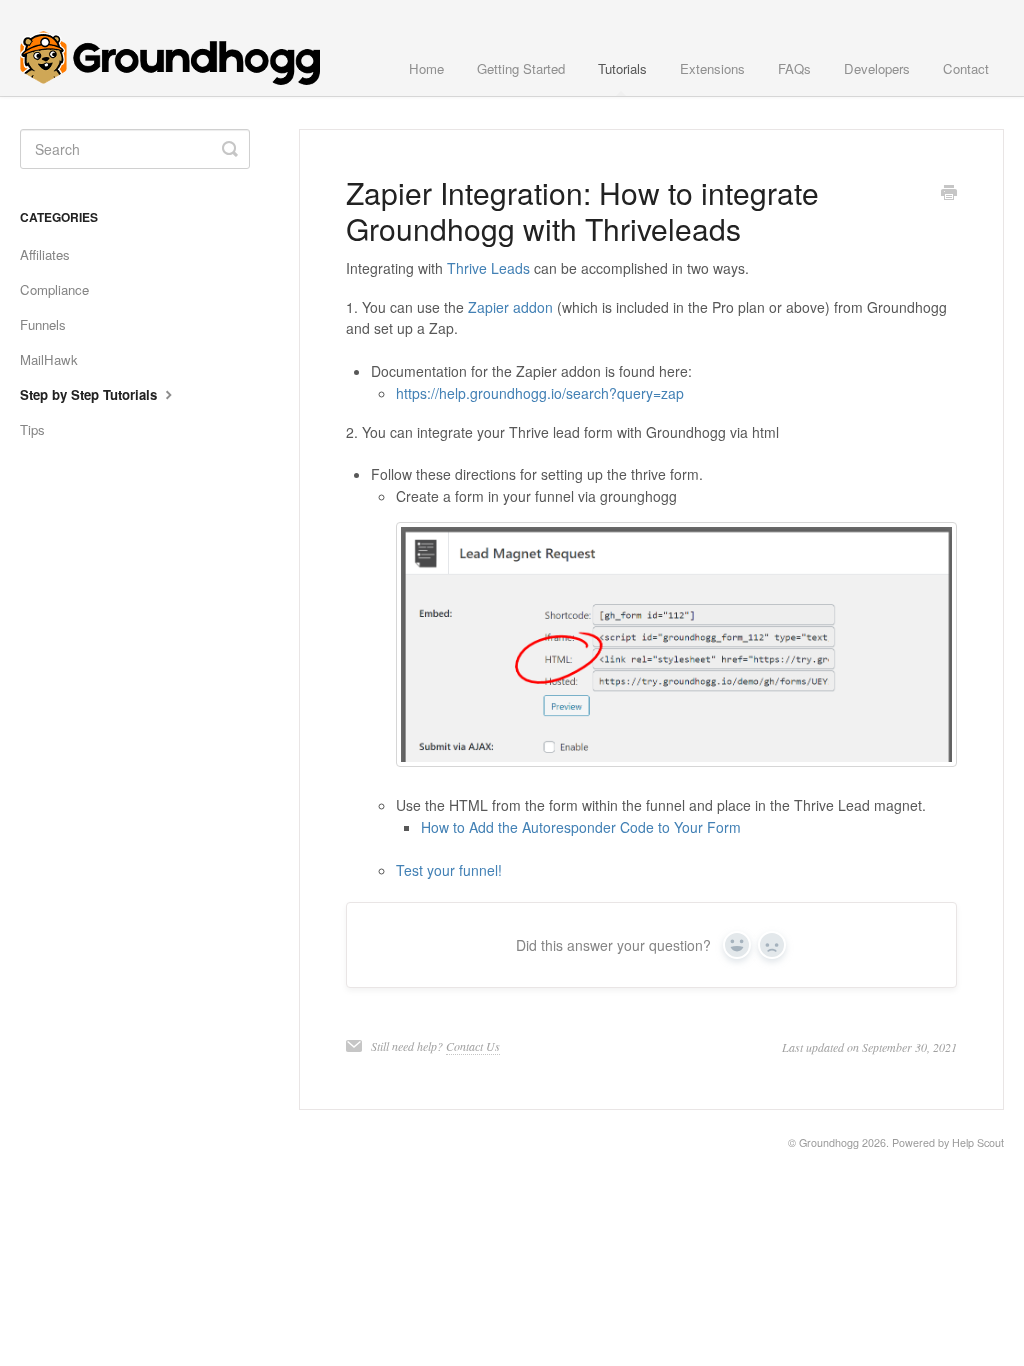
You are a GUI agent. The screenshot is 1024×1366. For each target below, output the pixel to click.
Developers (877, 68)
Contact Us (473, 1046)
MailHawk (49, 359)
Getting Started (521, 68)
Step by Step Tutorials (90, 394)
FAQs (794, 68)
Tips (32, 429)
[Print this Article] (949, 194)
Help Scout (978, 1142)
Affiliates (45, 254)
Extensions (712, 68)
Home (426, 68)
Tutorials (622, 68)
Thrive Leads (488, 268)
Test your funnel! (449, 870)
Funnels (43, 324)
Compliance (54, 289)
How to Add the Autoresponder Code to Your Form (581, 827)
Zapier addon (510, 307)
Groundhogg (829, 1142)
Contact (966, 68)
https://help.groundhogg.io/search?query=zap (540, 393)
